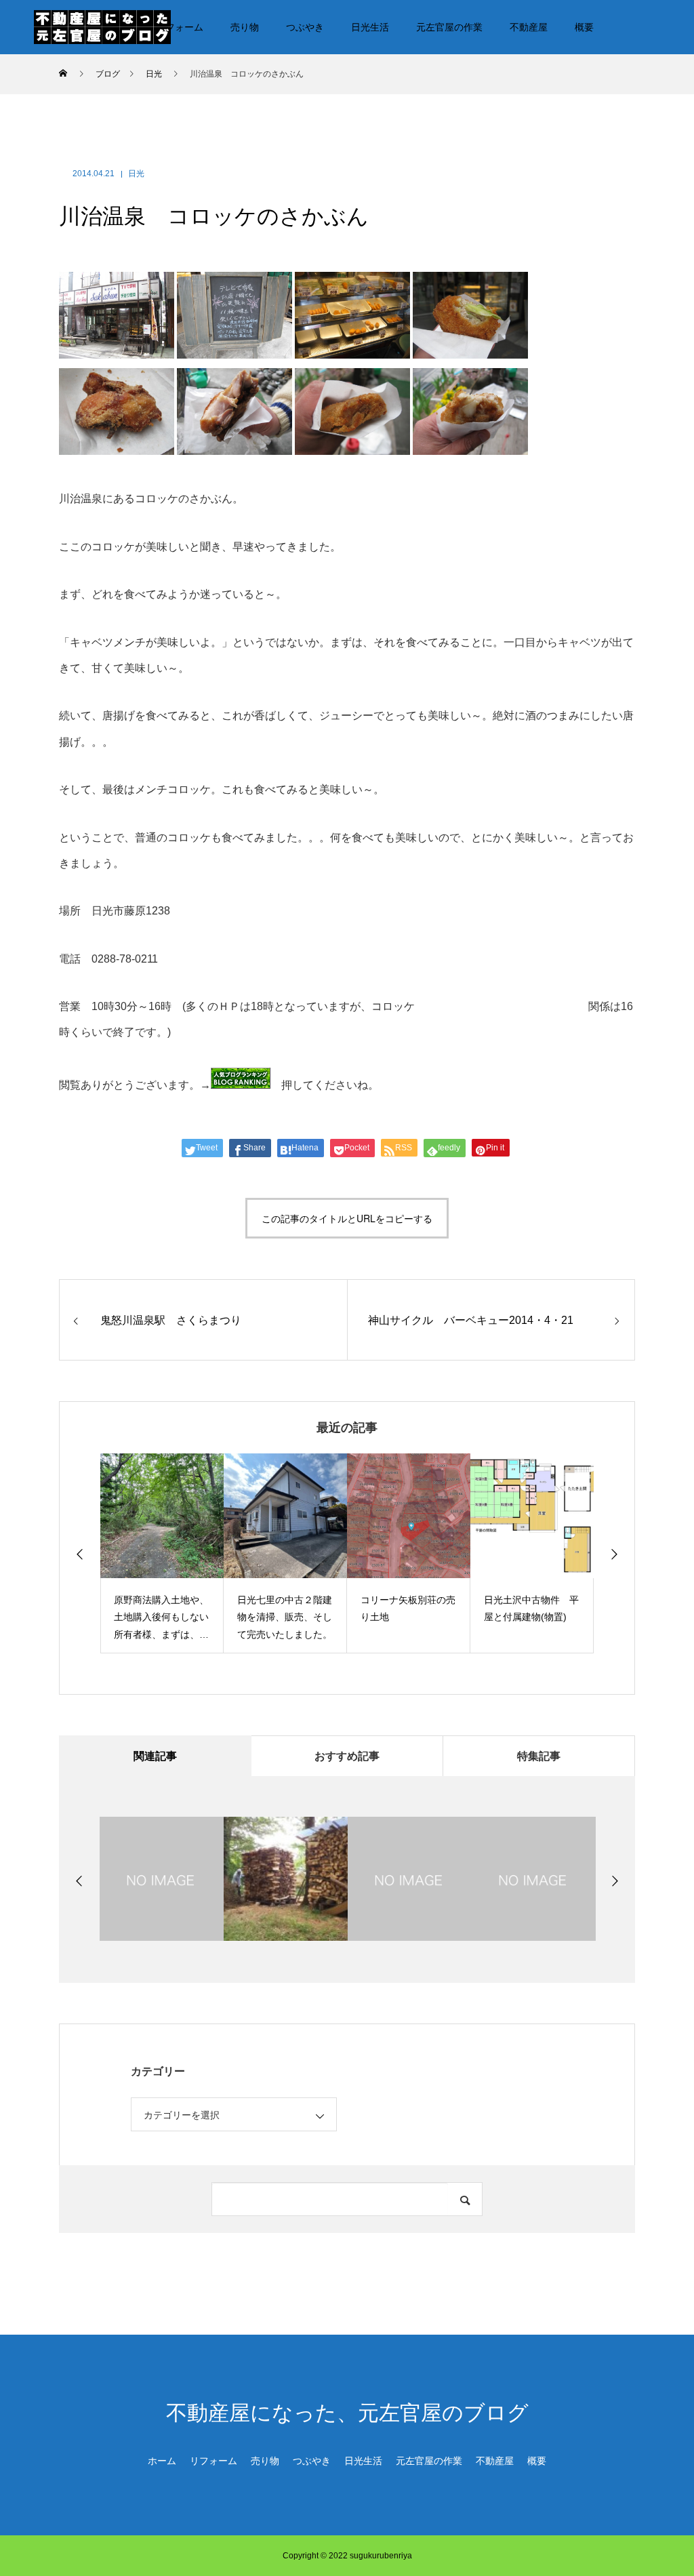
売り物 (245, 27)
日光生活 (370, 27)
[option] (162, 1553)
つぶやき (305, 27)
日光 (136, 174)
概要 (584, 27)
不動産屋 (529, 27)
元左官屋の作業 (449, 27)
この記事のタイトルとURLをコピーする (347, 1218)
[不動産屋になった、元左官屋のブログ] (102, 26)
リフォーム (180, 27)
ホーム (162, 2461)
